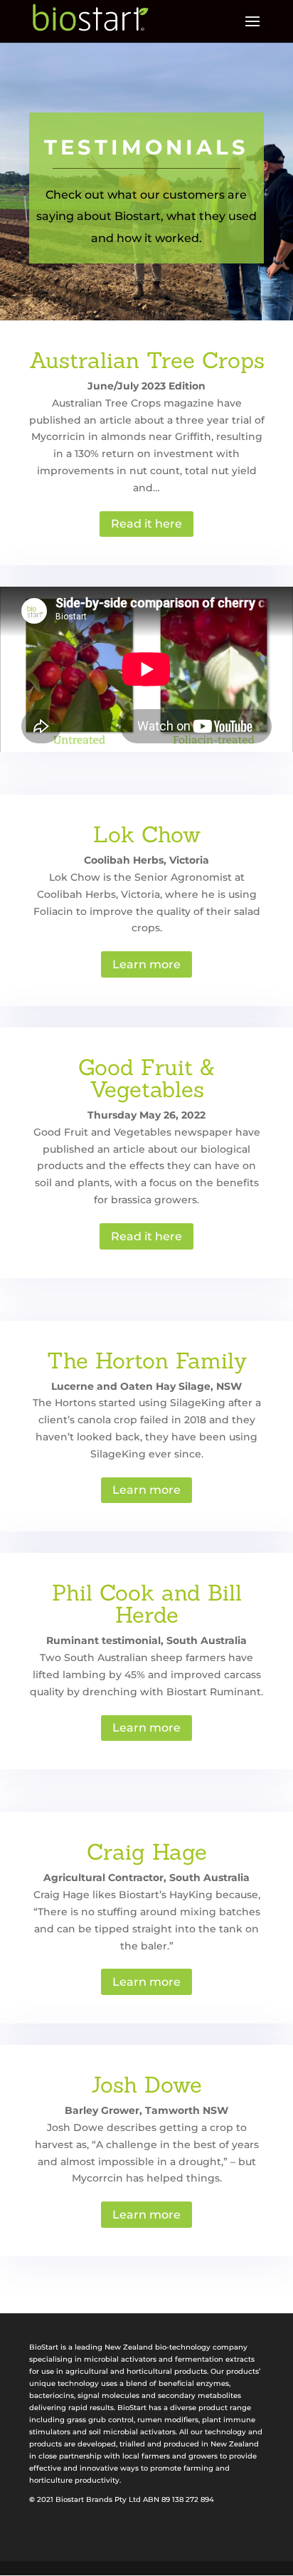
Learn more (146, 964)
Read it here (146, 524)
